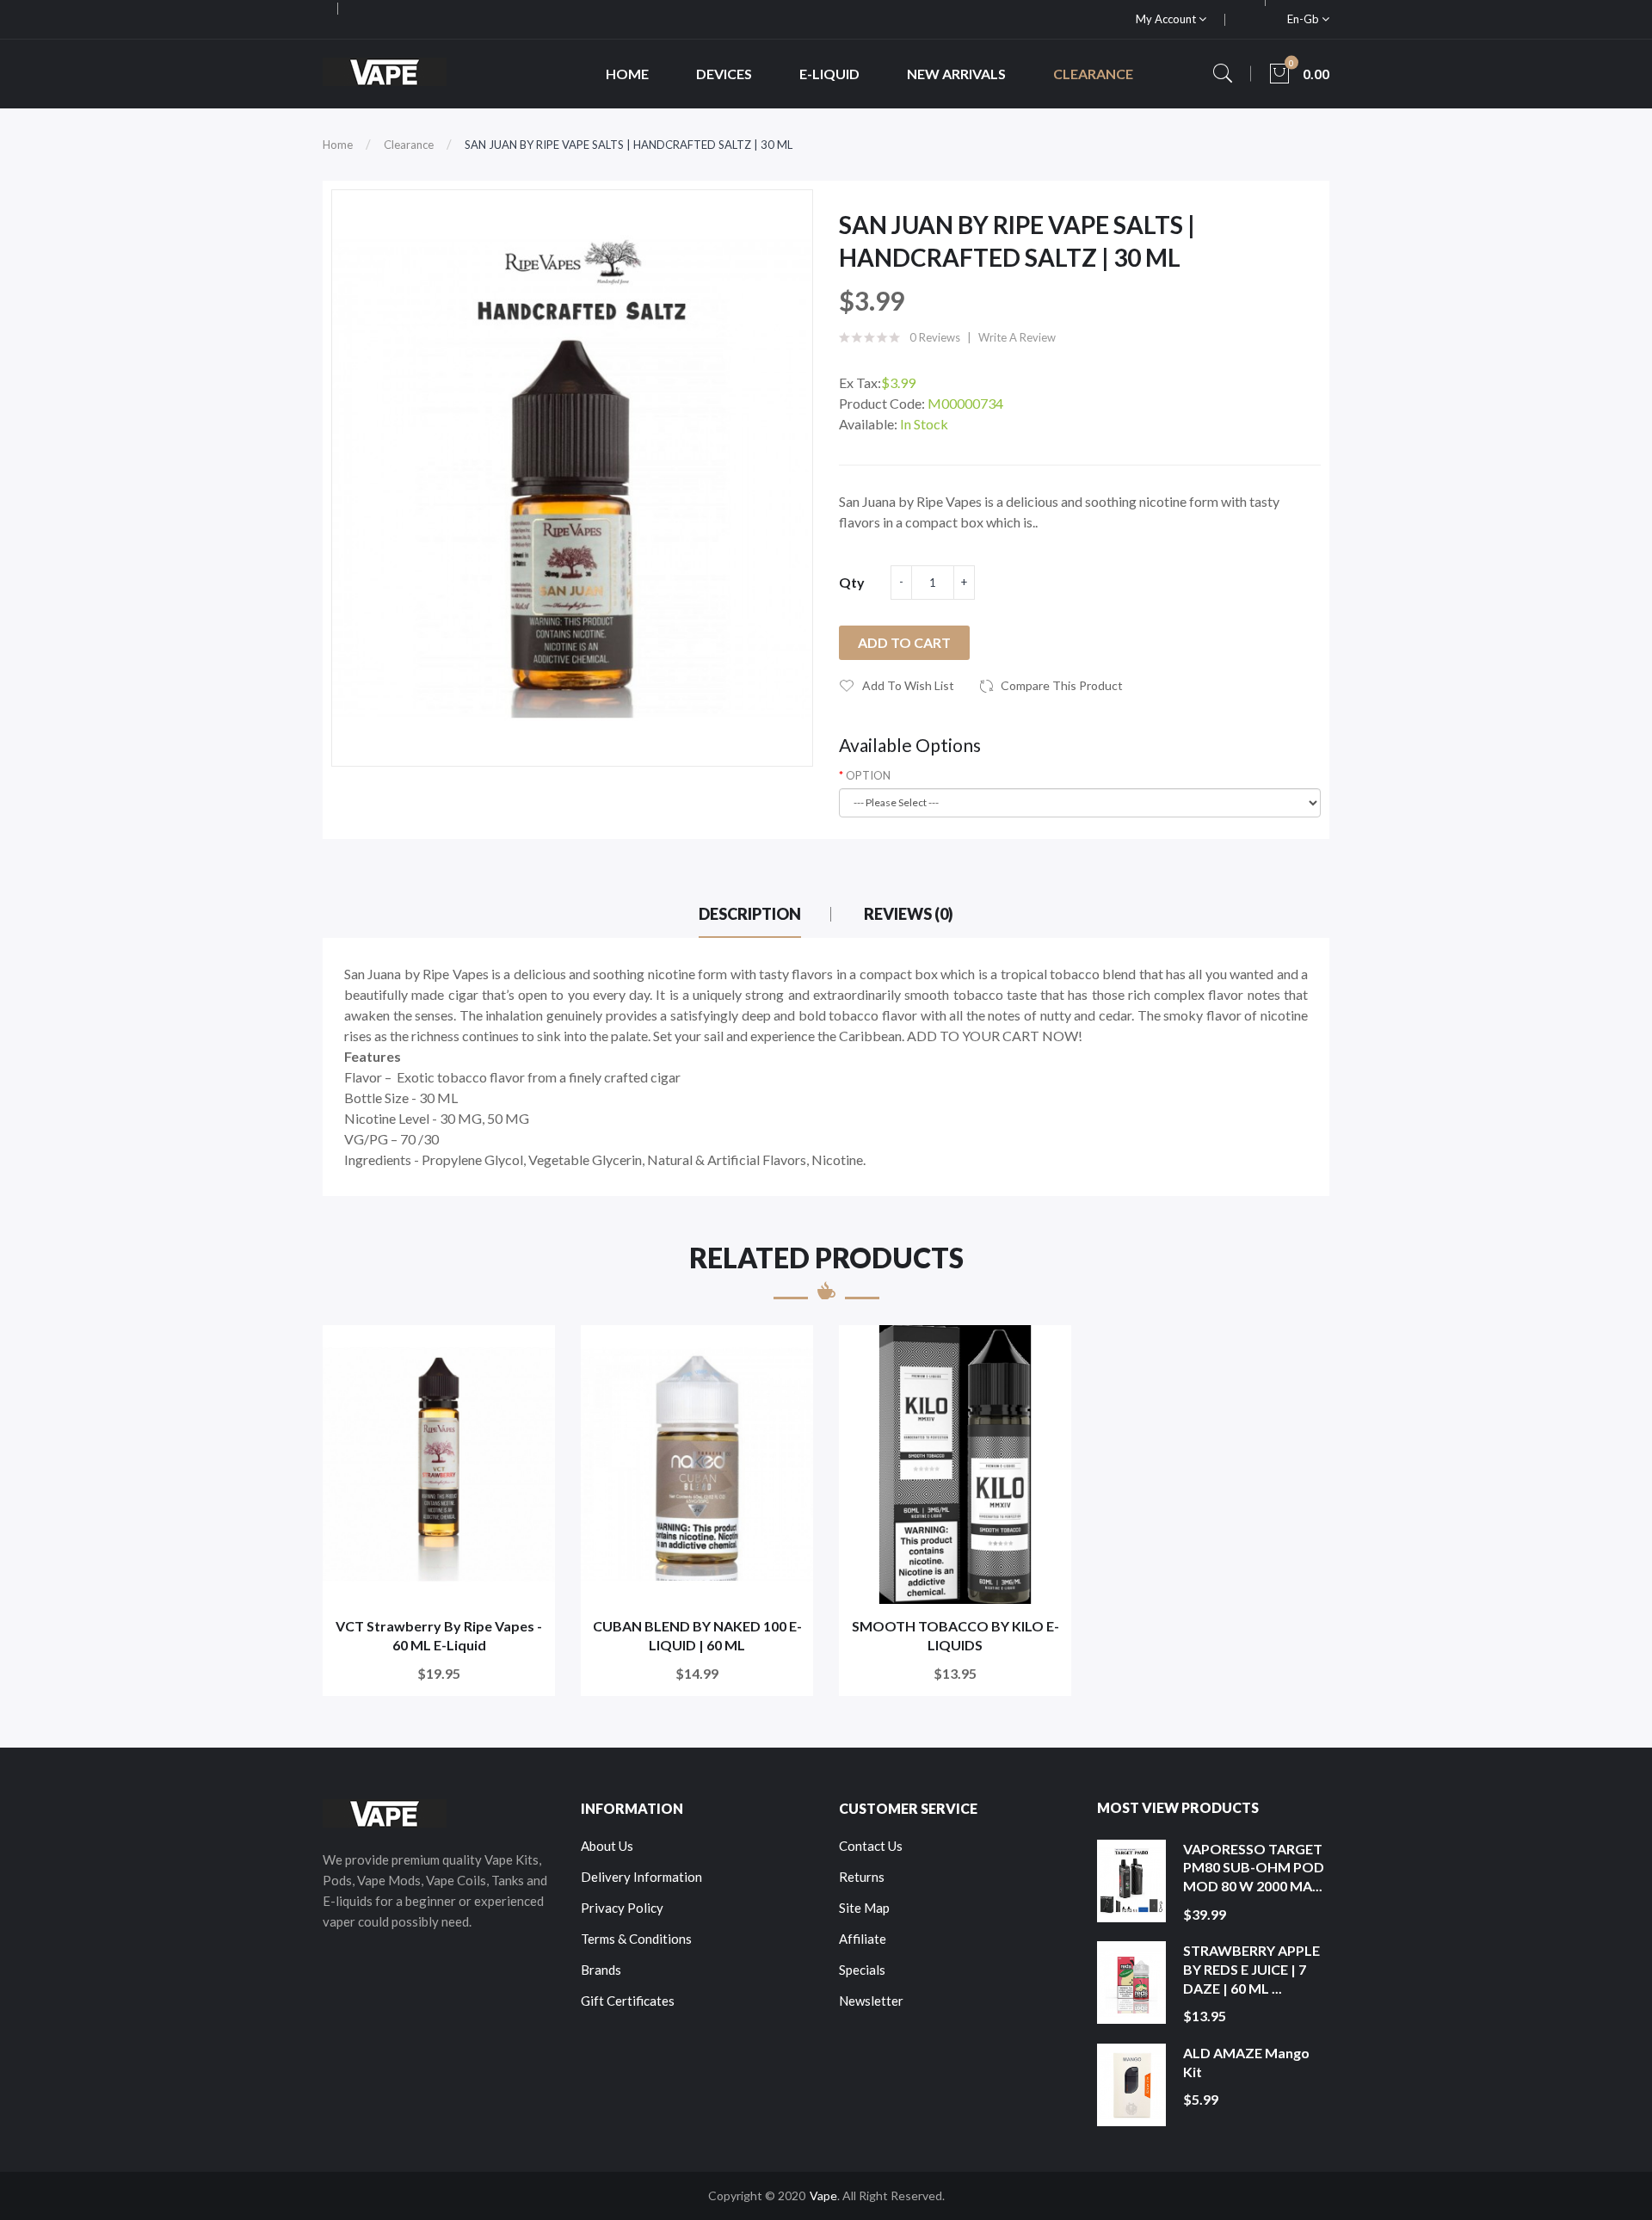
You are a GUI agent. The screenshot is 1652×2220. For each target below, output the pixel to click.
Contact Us (871, 1846)
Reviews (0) (909, 914)
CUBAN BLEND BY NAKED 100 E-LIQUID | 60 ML (697, 1635)
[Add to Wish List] (530, 1350)
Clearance (409, 145)
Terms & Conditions (636, 1939)
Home (338, 145)
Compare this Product (1062, 685)
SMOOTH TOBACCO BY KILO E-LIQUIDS (955, 1635)
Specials (862, 1970)
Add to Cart (904, 642)
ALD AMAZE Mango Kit (1246, 2062)
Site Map (864, 1908)
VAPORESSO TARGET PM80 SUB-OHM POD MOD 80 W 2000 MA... (1254, 1867)
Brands (601, 1970)
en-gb (1304, 19)
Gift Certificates (628, 2001)
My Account (1167, 19)
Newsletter (871, 2001)
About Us (607, 1846)
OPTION (868, 775)
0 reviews (935, 337)
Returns (862, 1877)
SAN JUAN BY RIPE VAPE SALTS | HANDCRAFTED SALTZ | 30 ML (629, 145)
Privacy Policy (622, 1908)
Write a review (1017, 337)
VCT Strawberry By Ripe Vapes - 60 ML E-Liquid (439, 1635)
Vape (823, 2195)
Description (750, 914)
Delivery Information (641, 1877)
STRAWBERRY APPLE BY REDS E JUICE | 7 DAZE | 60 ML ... (1251, 1969)
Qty (852, 582)
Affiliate (863, 1939)
